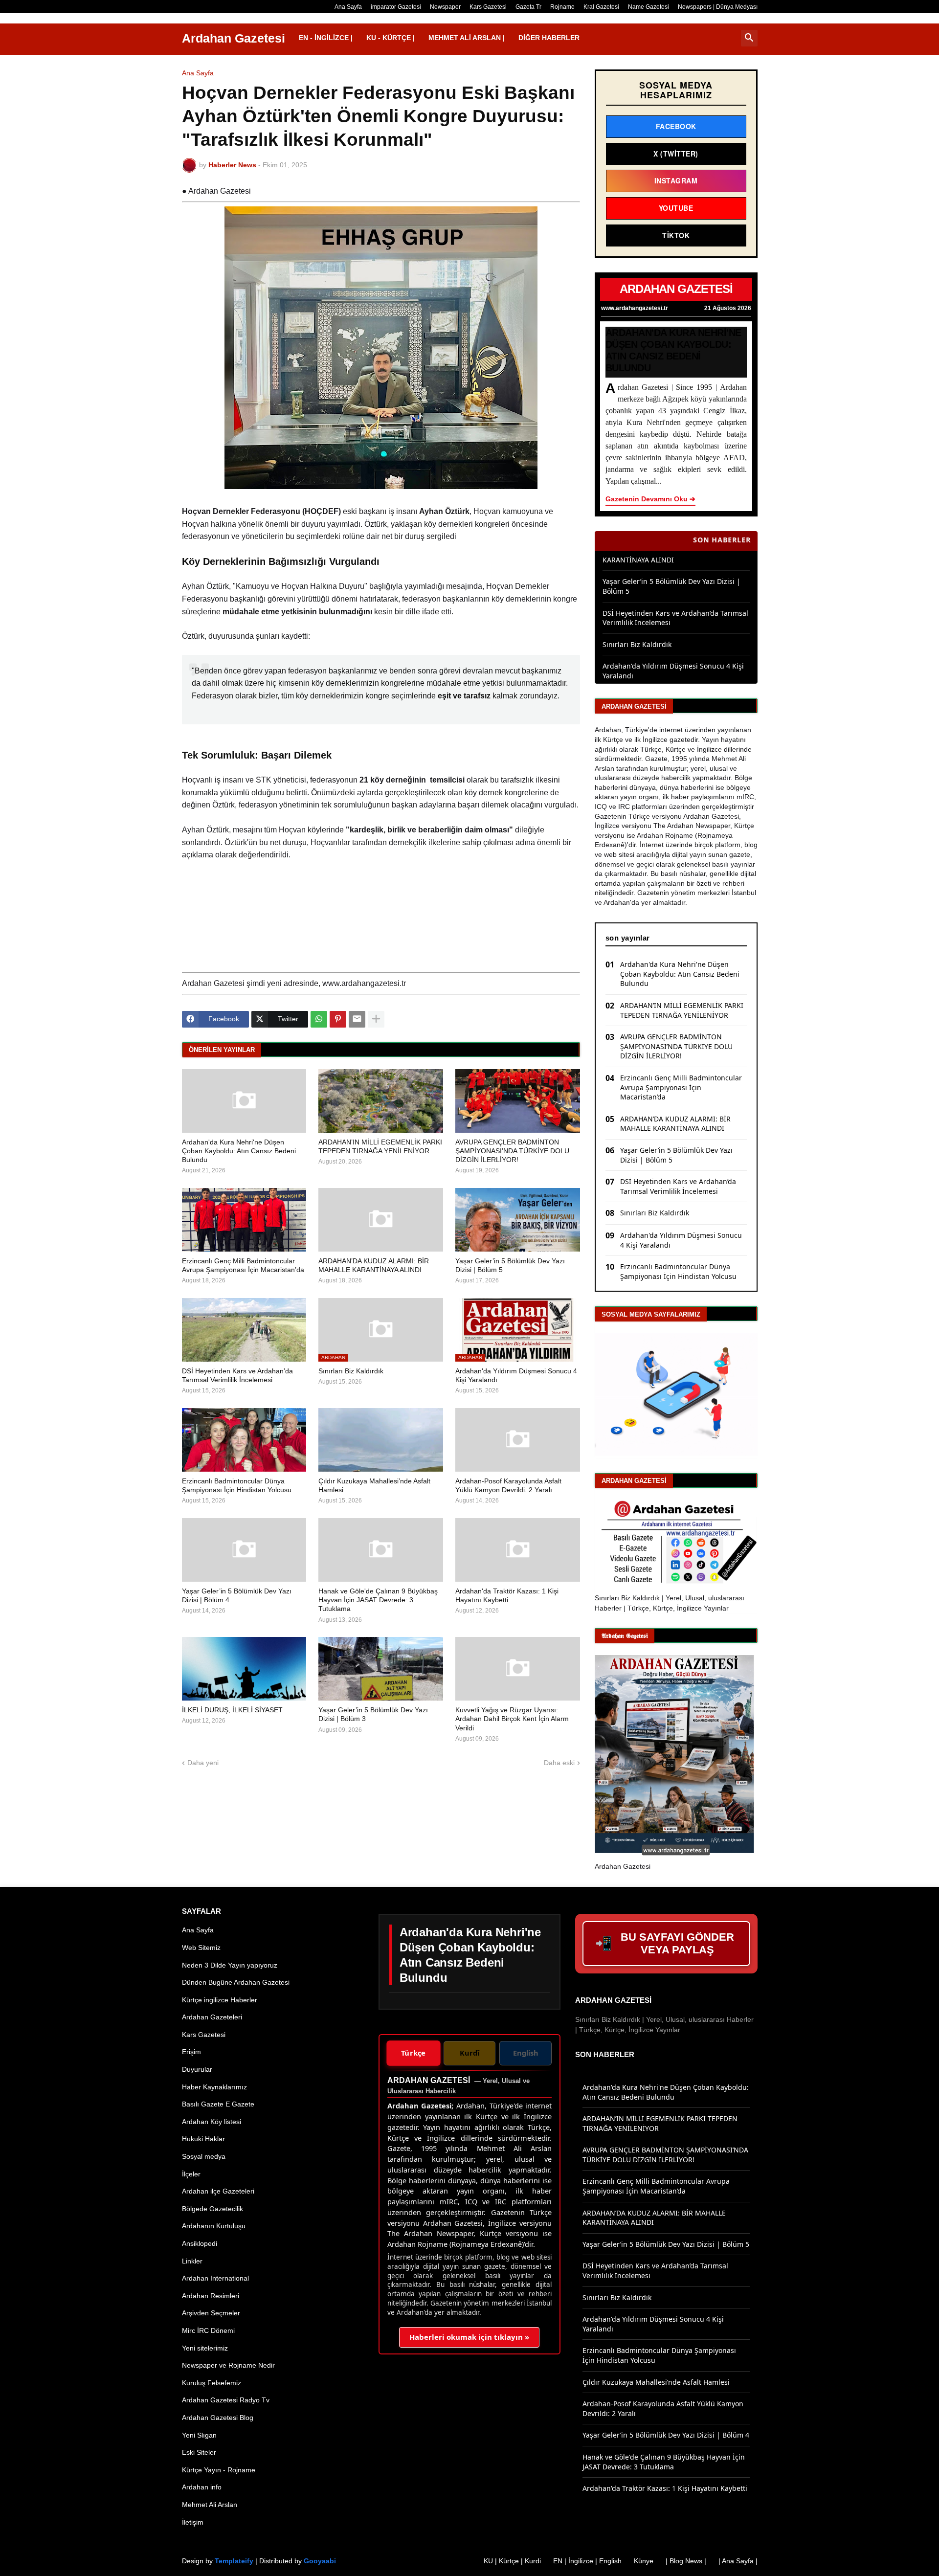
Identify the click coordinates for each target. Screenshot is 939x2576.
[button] (749, 38)
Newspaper (445, 7)
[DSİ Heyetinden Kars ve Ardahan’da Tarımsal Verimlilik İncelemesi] (244, 1330)
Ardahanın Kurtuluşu (214, 2226)
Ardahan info (202, 2487)
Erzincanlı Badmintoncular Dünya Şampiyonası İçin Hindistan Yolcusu (237, 1485)
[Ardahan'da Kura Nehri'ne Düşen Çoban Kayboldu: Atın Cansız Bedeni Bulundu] (244, 1101)
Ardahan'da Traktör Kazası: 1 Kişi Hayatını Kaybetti (507, 1595)
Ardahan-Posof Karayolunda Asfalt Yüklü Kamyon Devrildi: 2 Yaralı (508, 1485)
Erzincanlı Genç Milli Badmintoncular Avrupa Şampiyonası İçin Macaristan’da (243, 1265)
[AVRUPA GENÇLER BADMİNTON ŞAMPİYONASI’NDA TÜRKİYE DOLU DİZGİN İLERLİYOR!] (518, 1101)
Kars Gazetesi (488, 7)
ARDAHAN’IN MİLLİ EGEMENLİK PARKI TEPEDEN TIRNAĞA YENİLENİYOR (380, 1146)
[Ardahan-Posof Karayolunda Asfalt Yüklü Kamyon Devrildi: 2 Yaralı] (518, 1440)
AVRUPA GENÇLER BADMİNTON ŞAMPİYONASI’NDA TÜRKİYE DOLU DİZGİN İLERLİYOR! (512, 1151)
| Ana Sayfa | (738, 2561)
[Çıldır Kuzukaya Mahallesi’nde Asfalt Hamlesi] (381, 1440)
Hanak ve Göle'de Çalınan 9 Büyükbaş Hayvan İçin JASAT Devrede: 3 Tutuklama (378, 1600)
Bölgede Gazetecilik (212, 2209)
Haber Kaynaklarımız (214, 2087)
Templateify (234, 2561)
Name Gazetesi (648, 7)
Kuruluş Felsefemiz (212, 2383)
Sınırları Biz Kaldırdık (351, 1371)
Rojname (562, 7)
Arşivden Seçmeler (211, 2313)
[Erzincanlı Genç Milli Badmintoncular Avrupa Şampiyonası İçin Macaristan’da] (244, 1220)
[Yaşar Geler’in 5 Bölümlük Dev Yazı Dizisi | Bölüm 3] (381, 1669)
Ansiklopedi (200, 2243)
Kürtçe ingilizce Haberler (220, 2000)
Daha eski (559, 1763)
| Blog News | (686, 2561)
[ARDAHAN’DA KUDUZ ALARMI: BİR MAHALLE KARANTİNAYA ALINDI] (381, 1220)
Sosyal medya (204, 2156)
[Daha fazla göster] (376, 1019)
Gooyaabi (320, 2561)
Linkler (192, 2261)
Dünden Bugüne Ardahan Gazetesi (236, 1982)
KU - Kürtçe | (391, 38)
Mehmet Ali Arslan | (467, 38)
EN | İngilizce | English (587, 2561)
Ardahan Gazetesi (234, 38)
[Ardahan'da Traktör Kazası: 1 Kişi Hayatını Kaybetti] (518, 1550)
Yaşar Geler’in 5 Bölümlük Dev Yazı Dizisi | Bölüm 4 (237, 1595)
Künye (644, 2561)
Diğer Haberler (549, 38)
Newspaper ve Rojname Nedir (228, 2365)
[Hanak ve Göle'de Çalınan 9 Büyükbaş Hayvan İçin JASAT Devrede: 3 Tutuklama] (381, 1550)
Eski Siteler (199, 2452)
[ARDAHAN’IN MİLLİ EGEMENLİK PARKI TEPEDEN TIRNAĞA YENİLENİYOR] (381, 1101)
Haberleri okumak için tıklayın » (469, 2337)
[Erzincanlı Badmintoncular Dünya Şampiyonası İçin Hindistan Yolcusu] (244, 1440)
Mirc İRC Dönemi (208, 2330)
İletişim (193, 2522)
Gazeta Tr (528, 7)
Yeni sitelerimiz (205, 2348)
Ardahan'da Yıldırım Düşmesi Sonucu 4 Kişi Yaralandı (516, 1375)
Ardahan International (215, 2278)
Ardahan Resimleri (211, 2296)
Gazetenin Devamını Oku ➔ (650, 499)
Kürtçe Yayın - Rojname (219, 2470)
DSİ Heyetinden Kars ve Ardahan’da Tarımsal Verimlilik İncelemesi (237, 1375)
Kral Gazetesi (601, 7)
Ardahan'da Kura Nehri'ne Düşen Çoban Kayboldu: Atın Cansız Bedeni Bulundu (239, 1151)
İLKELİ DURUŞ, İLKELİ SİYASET (232, 1710)
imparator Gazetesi (396, 7)
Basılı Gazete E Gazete (218, 2104)
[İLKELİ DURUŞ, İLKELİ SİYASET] (244, 1669)
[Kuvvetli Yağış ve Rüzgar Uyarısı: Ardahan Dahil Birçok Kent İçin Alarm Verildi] (518, 1669)
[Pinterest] (338, 1019)
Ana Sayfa (348, 7)
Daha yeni (203, 1763)
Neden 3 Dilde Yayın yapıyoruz (230, 1965)
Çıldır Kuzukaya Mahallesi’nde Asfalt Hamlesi (374, 1485)
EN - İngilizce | (326, 38)
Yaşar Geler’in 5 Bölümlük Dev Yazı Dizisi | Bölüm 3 (373, 1714)
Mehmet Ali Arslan (210, 2505)
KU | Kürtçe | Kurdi (512, 2561)
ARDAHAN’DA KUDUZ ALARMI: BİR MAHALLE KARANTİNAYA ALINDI (374, 1265)
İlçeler (191, 2174)
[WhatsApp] (319, 1019)
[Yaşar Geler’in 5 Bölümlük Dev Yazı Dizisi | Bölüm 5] (518, 1220)
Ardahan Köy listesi (212, 2122)
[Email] (357, 1019)
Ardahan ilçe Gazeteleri (218, 2191)
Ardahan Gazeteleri (212, 2017)
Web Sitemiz (201, 1948)
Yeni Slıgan (199, 2435)
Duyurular (197, 2069)
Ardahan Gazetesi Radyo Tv (226, 2400)
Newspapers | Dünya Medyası (718, 7)
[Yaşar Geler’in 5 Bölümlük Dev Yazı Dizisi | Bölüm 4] (244, 1550)
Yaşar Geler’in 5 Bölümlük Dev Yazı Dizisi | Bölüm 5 (510, 1265)
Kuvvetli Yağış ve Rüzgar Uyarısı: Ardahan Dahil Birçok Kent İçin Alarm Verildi (512, 1719)
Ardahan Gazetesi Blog (218, 2418)
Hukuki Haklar (203, 2139)
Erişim (191, 2052)
